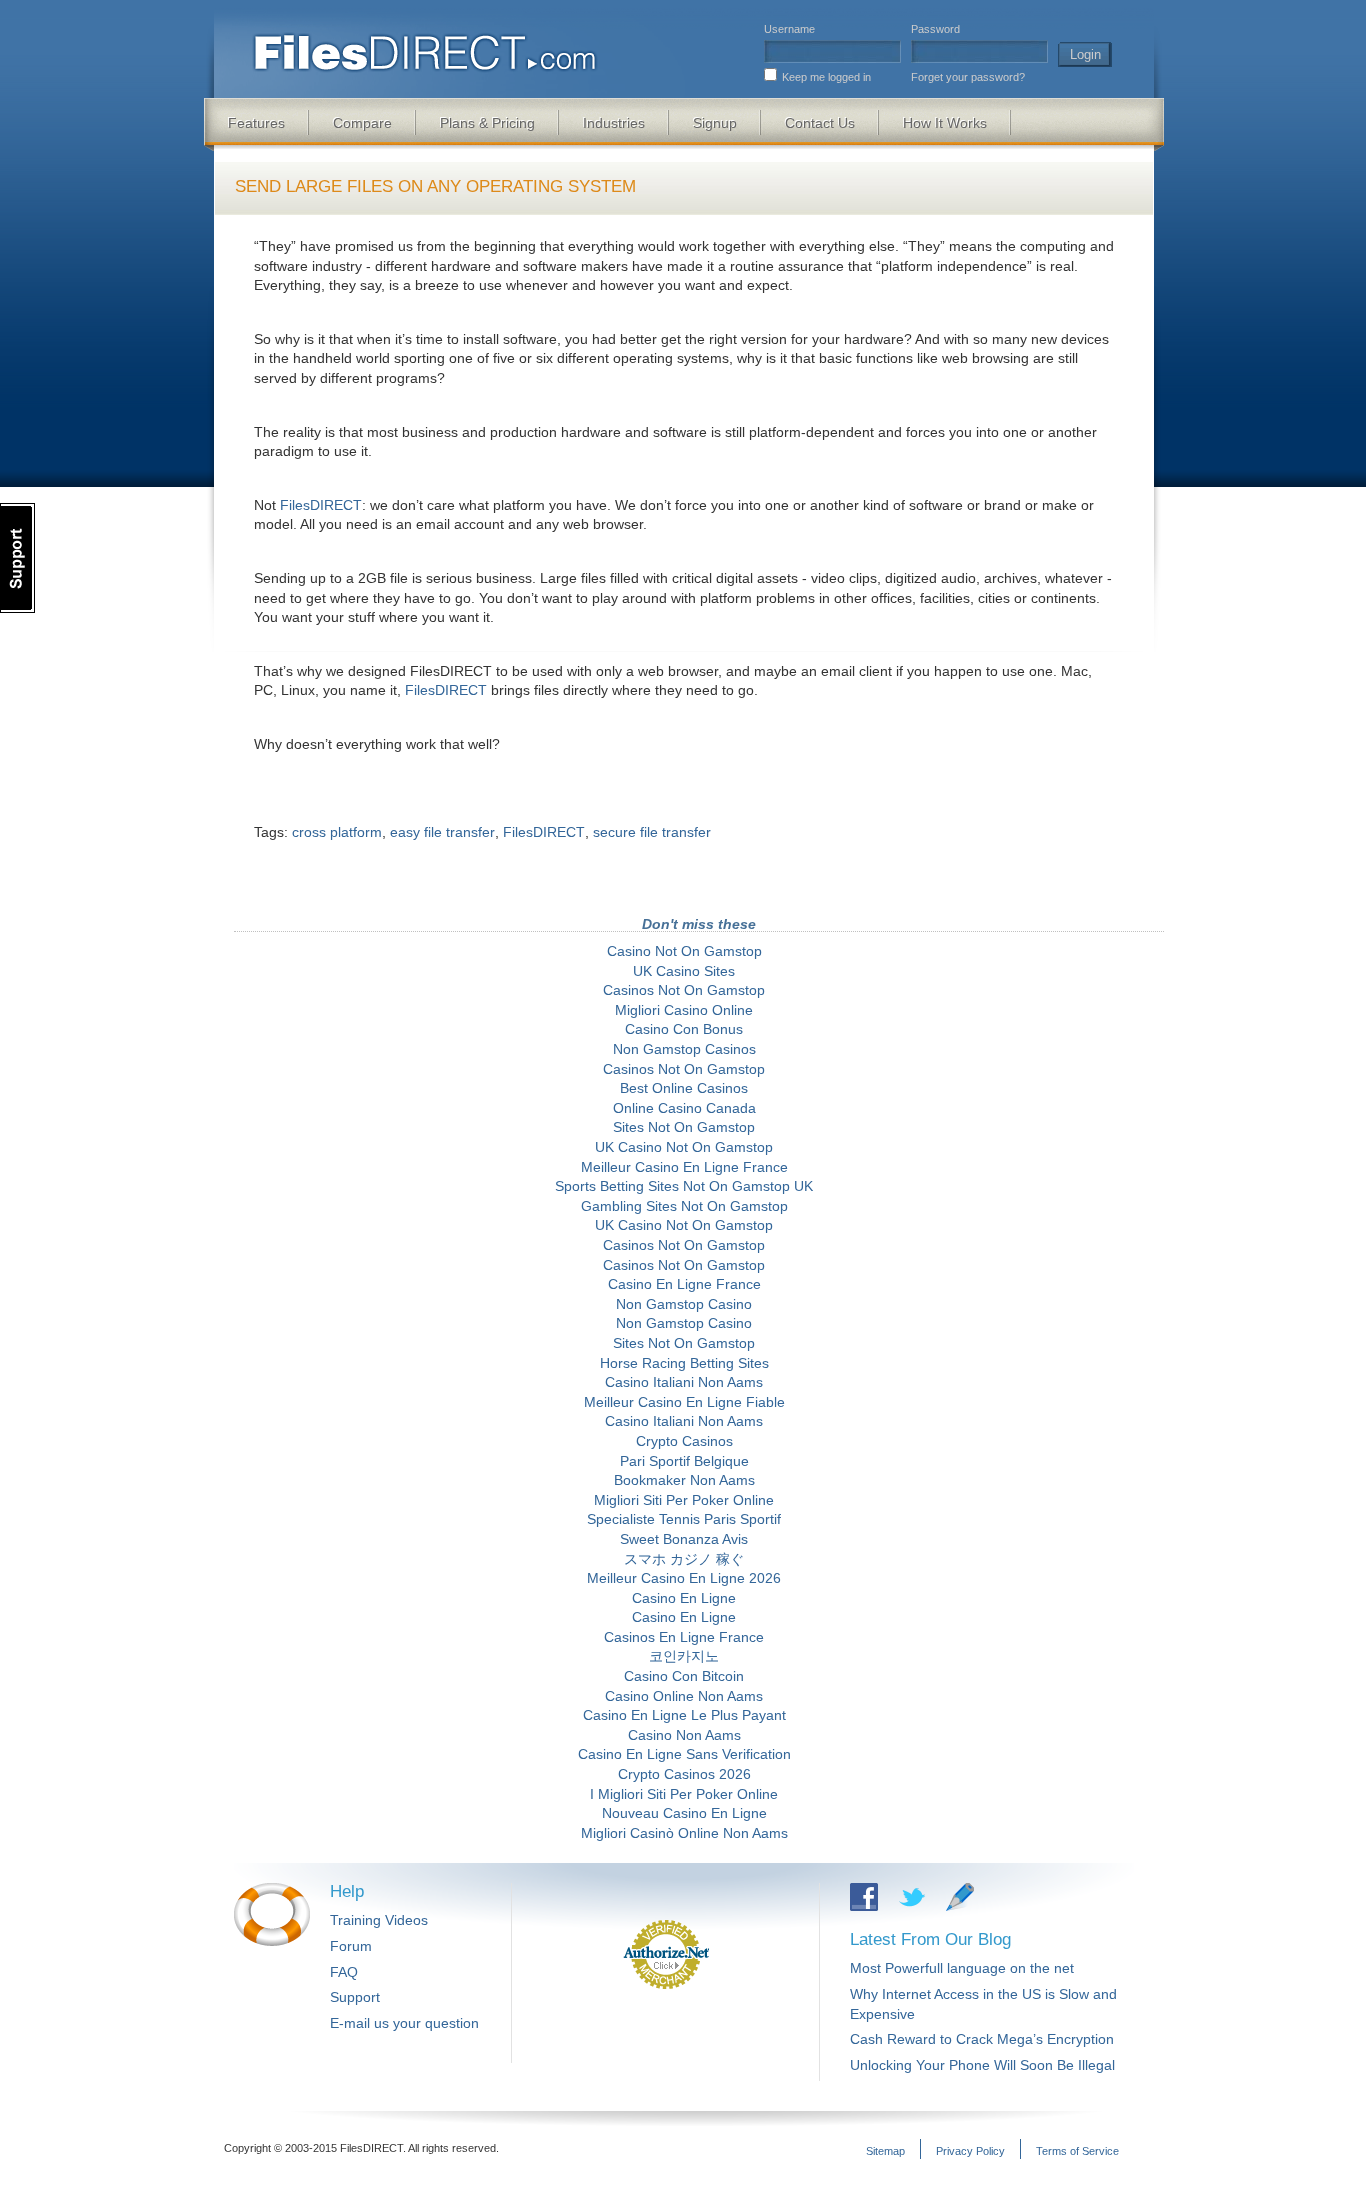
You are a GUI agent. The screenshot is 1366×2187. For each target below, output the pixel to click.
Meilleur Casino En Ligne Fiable (684, 1402)
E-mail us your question (404, 2023)
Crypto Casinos (684, 1441)
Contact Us (820, 123)
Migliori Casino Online (684, 1010)
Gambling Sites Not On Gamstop (684, 1206)
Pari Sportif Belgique (684, 1461)
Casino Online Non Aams (684, 1696)
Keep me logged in (826, 77)
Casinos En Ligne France (684, 1637)
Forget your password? (968, 77)
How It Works (945, 123)
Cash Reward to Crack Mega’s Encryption (982, 2039)
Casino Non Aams (684, 1735)
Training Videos (379, 1920)
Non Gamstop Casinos (684, 1049)
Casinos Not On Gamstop (684, 990)
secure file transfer (652, 832)
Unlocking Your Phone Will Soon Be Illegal (982, 2065)
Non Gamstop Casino (684, 1304)
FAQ (344, 1972)
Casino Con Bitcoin (684, 1676)
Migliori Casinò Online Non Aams (684, 1833)
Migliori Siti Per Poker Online (684, 1500)
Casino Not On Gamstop (684, 951)
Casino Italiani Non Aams (684, 1382)
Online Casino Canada (684, 1108)
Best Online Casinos (684, 1088)
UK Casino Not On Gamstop (684, 1147)
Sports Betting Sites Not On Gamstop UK (684, 1186)
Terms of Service (1077, 2151)
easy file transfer (442, 832)
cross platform (337, 832)
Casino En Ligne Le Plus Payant (684, 1715)
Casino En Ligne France (684, 1284)
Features (256, 123)
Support (355, 1997)
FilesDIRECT (321, 505)
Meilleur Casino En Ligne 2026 (684, 1578)
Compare (362, 123)
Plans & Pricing (487, 123)
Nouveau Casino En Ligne (684, 1813)
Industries (614, 123)
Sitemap (885, 2151)
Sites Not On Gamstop (684, 1127)
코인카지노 (684, 1656)
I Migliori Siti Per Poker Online (684, 1794)
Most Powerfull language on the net (962, 1968)
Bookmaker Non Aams (684, 1480)
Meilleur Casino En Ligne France (684, 1167)
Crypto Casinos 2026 (684, 1774)
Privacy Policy (970, 2151)
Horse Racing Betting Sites (684, 1363)
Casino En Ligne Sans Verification (684, 1754)
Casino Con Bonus (684, 1029)
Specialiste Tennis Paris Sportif (684, 1519)
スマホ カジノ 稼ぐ (684, 1559)
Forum (351, 1946)
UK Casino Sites (684, 971)
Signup (715, 123)
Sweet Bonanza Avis (684, 1539)
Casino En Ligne (684, 1598)
